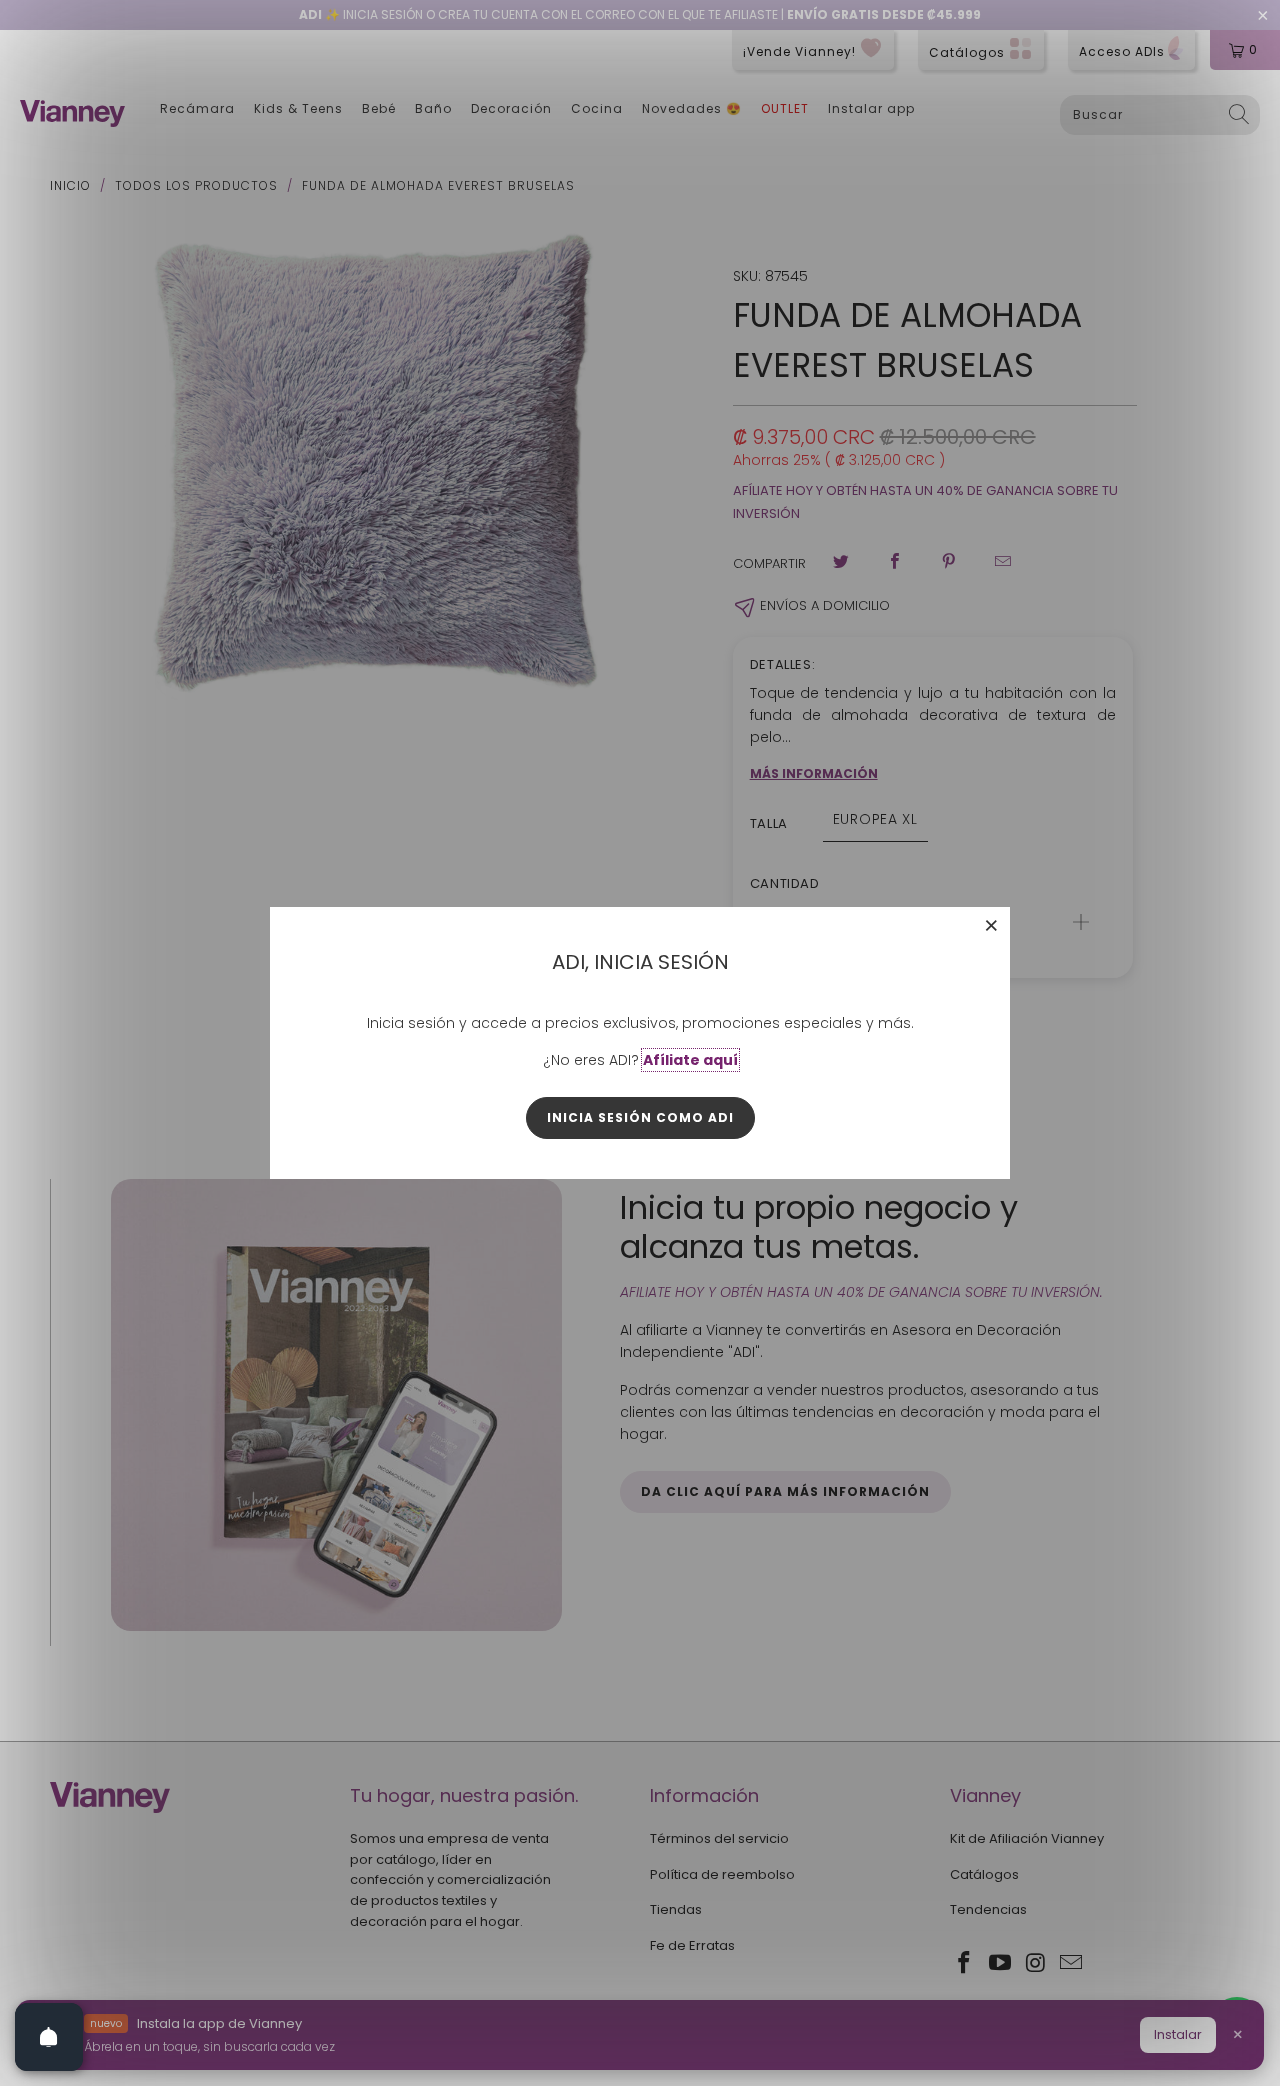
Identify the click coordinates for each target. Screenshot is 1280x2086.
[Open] (49, 2037)
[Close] (992, 925)
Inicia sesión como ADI (640, 1117)
